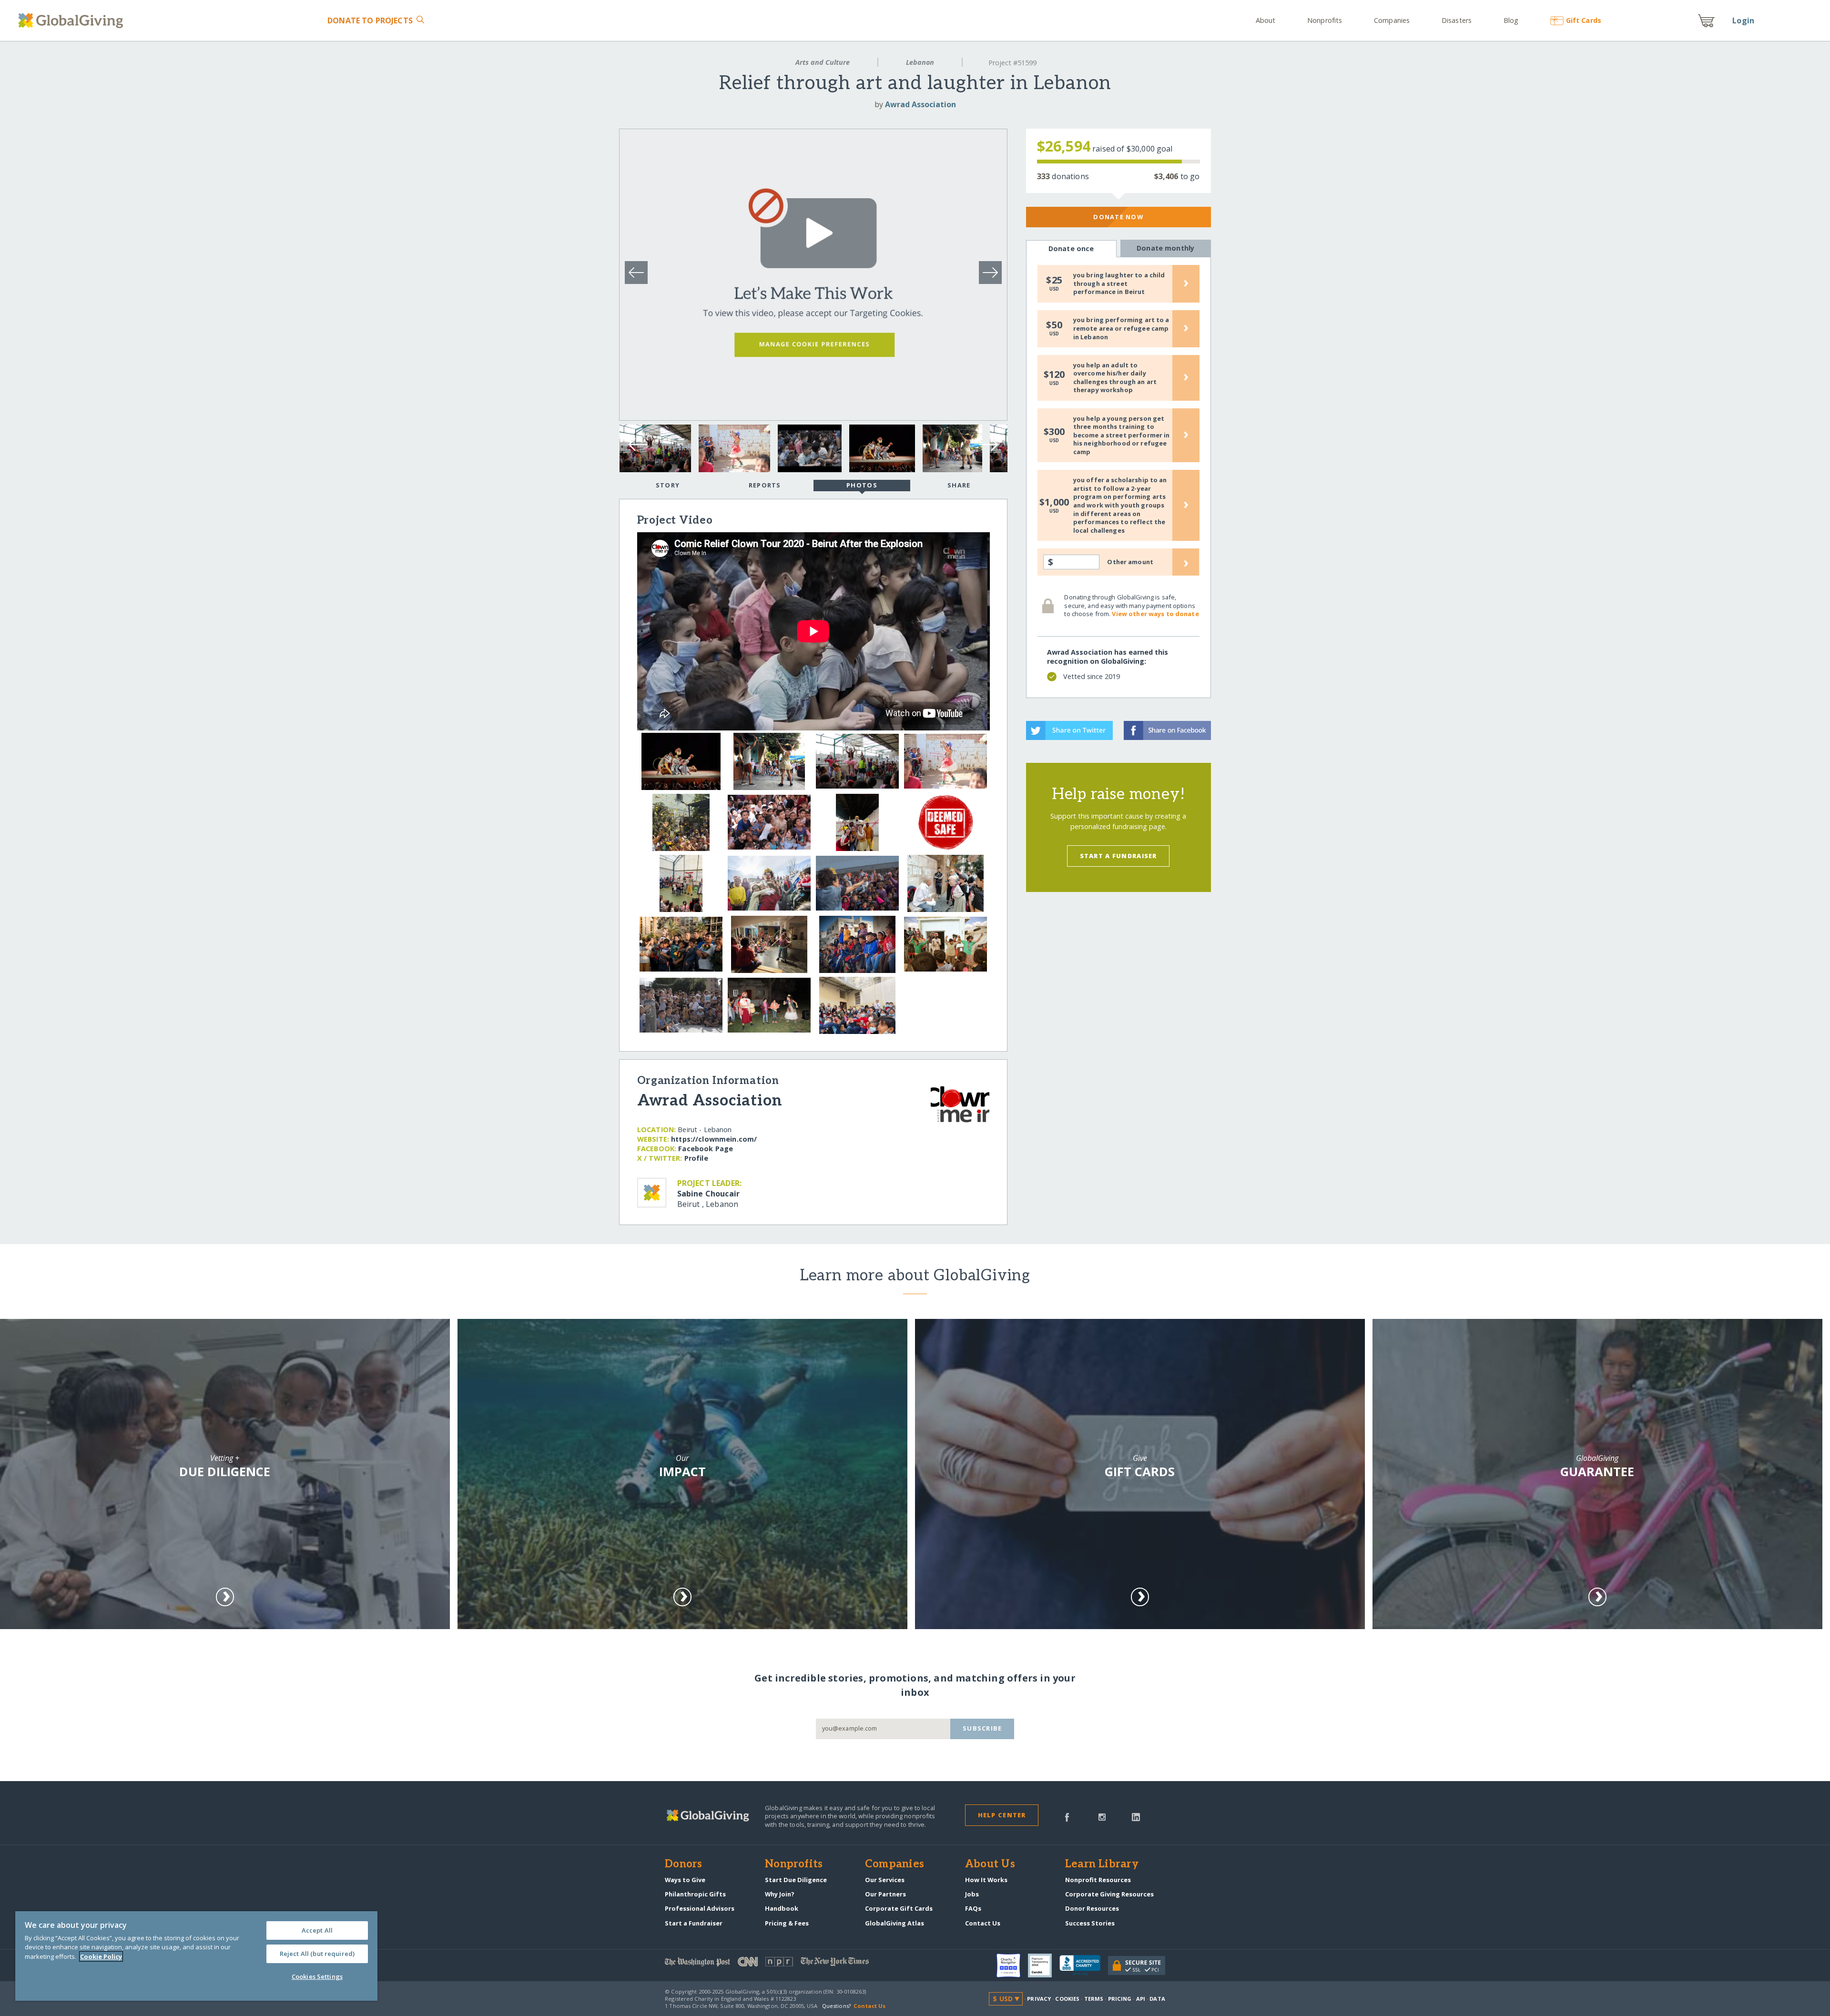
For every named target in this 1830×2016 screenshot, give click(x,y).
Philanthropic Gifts (695, 1894)
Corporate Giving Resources (1109, 1894)
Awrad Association (920, 104)
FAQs (973, 1908)
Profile (696, 1158)
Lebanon (920, 62)
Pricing (1120, 1999)
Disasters (1457, 20)
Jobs (972, 1894)
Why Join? (780, 1894)
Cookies (1067, 1999)
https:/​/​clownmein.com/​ (714, 1139)
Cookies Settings (317, 1976)
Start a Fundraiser (1118, 856)
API (1141, 1999)
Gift (1583, 20)
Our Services (885, 1880)
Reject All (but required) (317, 1954)
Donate (370, 20)
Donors (683, 1864)
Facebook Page (706, 1149)
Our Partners (885, 1894)
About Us (990, 1864)
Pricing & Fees (787, 1923)
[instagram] (1102, 1816)
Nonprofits (1325, 20)
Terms (1094, 1999)
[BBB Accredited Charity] (1084, 1965)
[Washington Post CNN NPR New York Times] (790, 1964)
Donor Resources (1092, 1908)
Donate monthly (1165, 248)
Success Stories (1090, 1923)
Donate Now (1118, 217)
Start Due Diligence (796, 1880)
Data (1157, 1999)
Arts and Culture (823, 62)
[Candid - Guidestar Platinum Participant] (1044, 1965)
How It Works (986, 1880)
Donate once (1071, 248)
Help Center (1002, 1815)
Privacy (1039, 1999)
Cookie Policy (101, 1956)
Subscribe (982, 1728)
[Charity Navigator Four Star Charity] (1012, 1965)
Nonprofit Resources (1098, 1880)
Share (959, 485)
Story (668, 485)
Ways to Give (685, 1880)
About (1266, 20)
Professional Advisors (700, 1908)
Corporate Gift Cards (899, 1908)
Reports (765, 485)
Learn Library (1102, 1864)
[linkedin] (1136, 1816)
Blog (1511, 20)
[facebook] (1067, 1816)
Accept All (317, 1930)
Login (1743, 20)
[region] (196, 1956)
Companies (1392, 20)
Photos (862, 485)
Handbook (782, 1908)
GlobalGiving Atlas (895, 1923)
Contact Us (983, 1923)
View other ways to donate (1155, 614)
